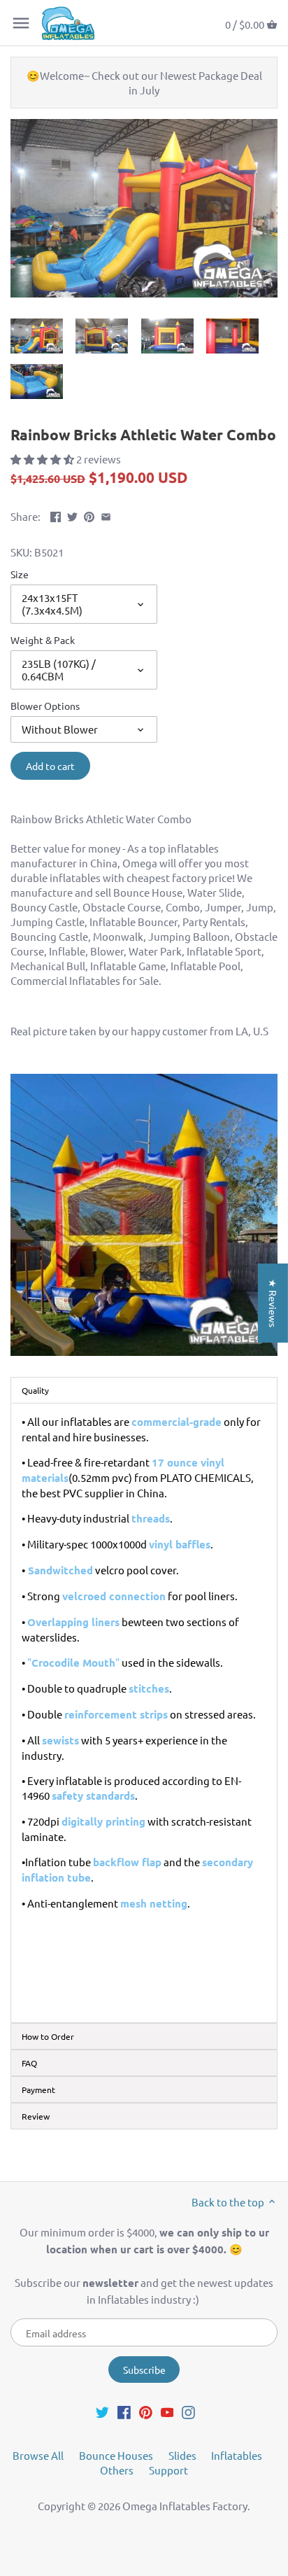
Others (117, 2470)
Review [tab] (36, 2116)
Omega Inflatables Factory (185, 2506)
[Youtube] (167, 2411)
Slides (182, 2455)
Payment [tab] (38, 2089)
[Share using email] (106, 515)
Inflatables (237, 2455)
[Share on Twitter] (72, 515)
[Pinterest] (146, 2411)
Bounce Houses (116, 2455)
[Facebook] (124, 2411)
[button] (43, 459)
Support (168, 2470)
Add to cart (50, 766)
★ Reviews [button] (273, 1303)
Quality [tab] (35, 1390)
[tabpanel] (144, 1713)
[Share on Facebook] (56, 515)
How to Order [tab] (48, 2036)
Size (20, 574)
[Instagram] (188, 2411)
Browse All (38, 2455)
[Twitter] (102, 2411)
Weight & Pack (43, 640)
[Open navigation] (21, 23)
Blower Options (45, 706)
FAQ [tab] (29, 2063)
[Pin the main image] (89, 515)
